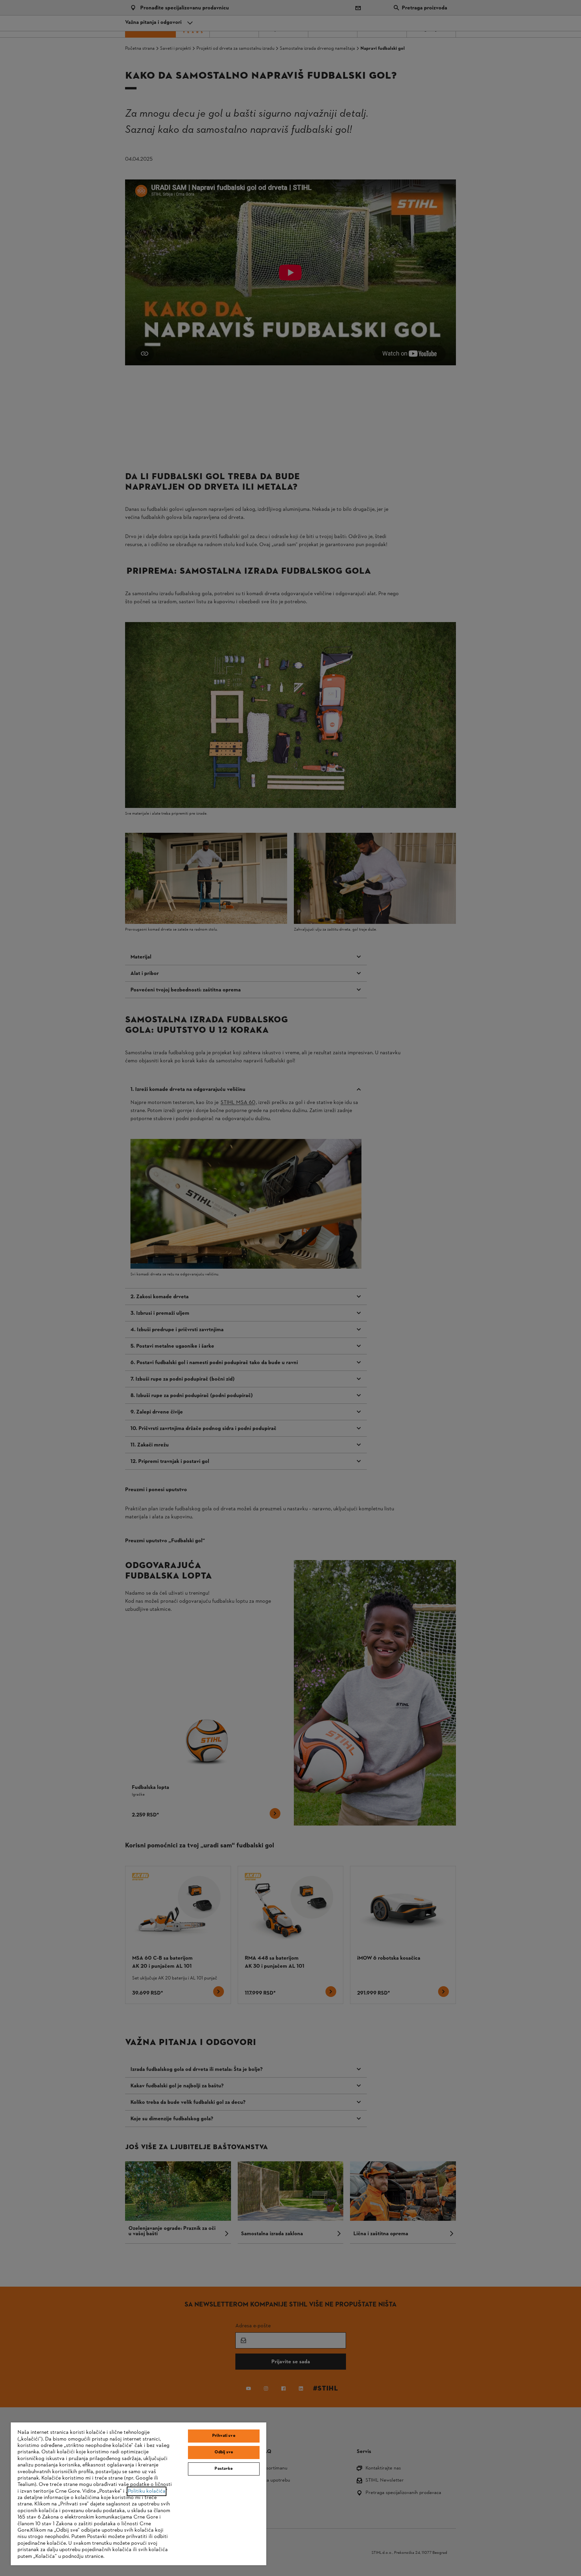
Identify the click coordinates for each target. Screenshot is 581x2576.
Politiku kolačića (147, 2491)
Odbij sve (224, 2452)
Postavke (224, 2469)
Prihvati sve (224, 2436)
